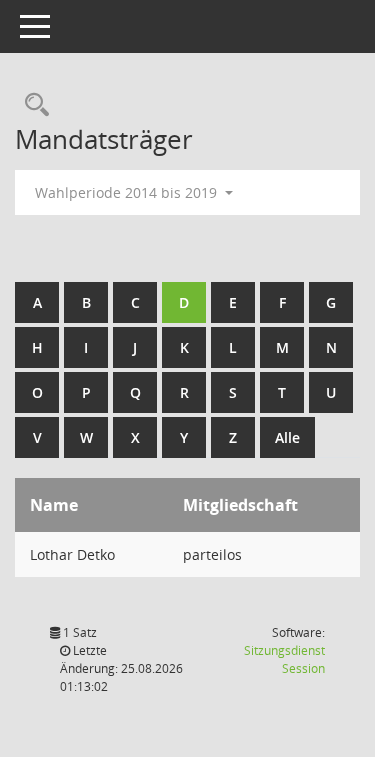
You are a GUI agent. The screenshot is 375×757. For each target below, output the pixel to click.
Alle (287, 437)
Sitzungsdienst (284, 659)
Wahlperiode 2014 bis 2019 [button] (128, 192)
